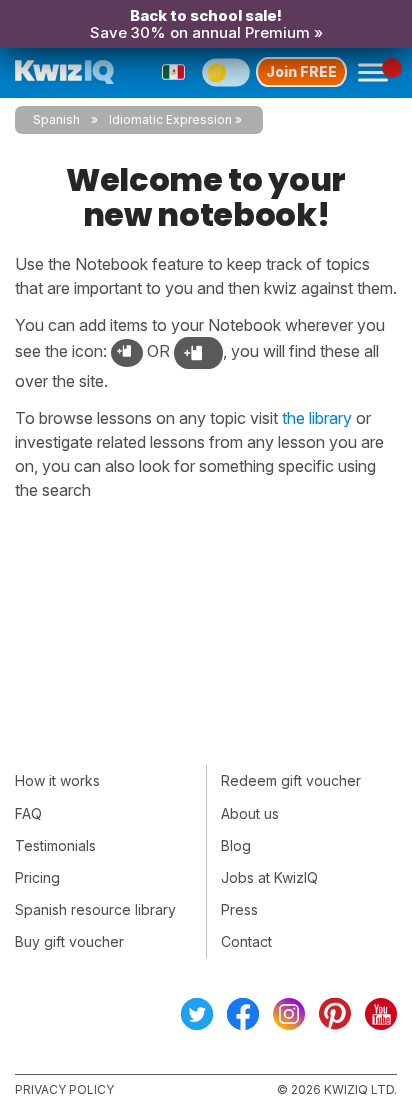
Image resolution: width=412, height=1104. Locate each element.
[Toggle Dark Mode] (226, 72)
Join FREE (301, 71)
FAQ (28, 813)
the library (317, 418)
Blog (236, 845)
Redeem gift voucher (291, 780)
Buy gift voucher (69, 941)
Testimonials (55, 845)
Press (239, 909)
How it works (57, 780)
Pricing (37, 877)
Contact (246, 941)
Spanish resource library (95, 909)
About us (250, 813)
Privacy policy (64, 1089)
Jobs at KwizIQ (269, 877)
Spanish (56, 119)
